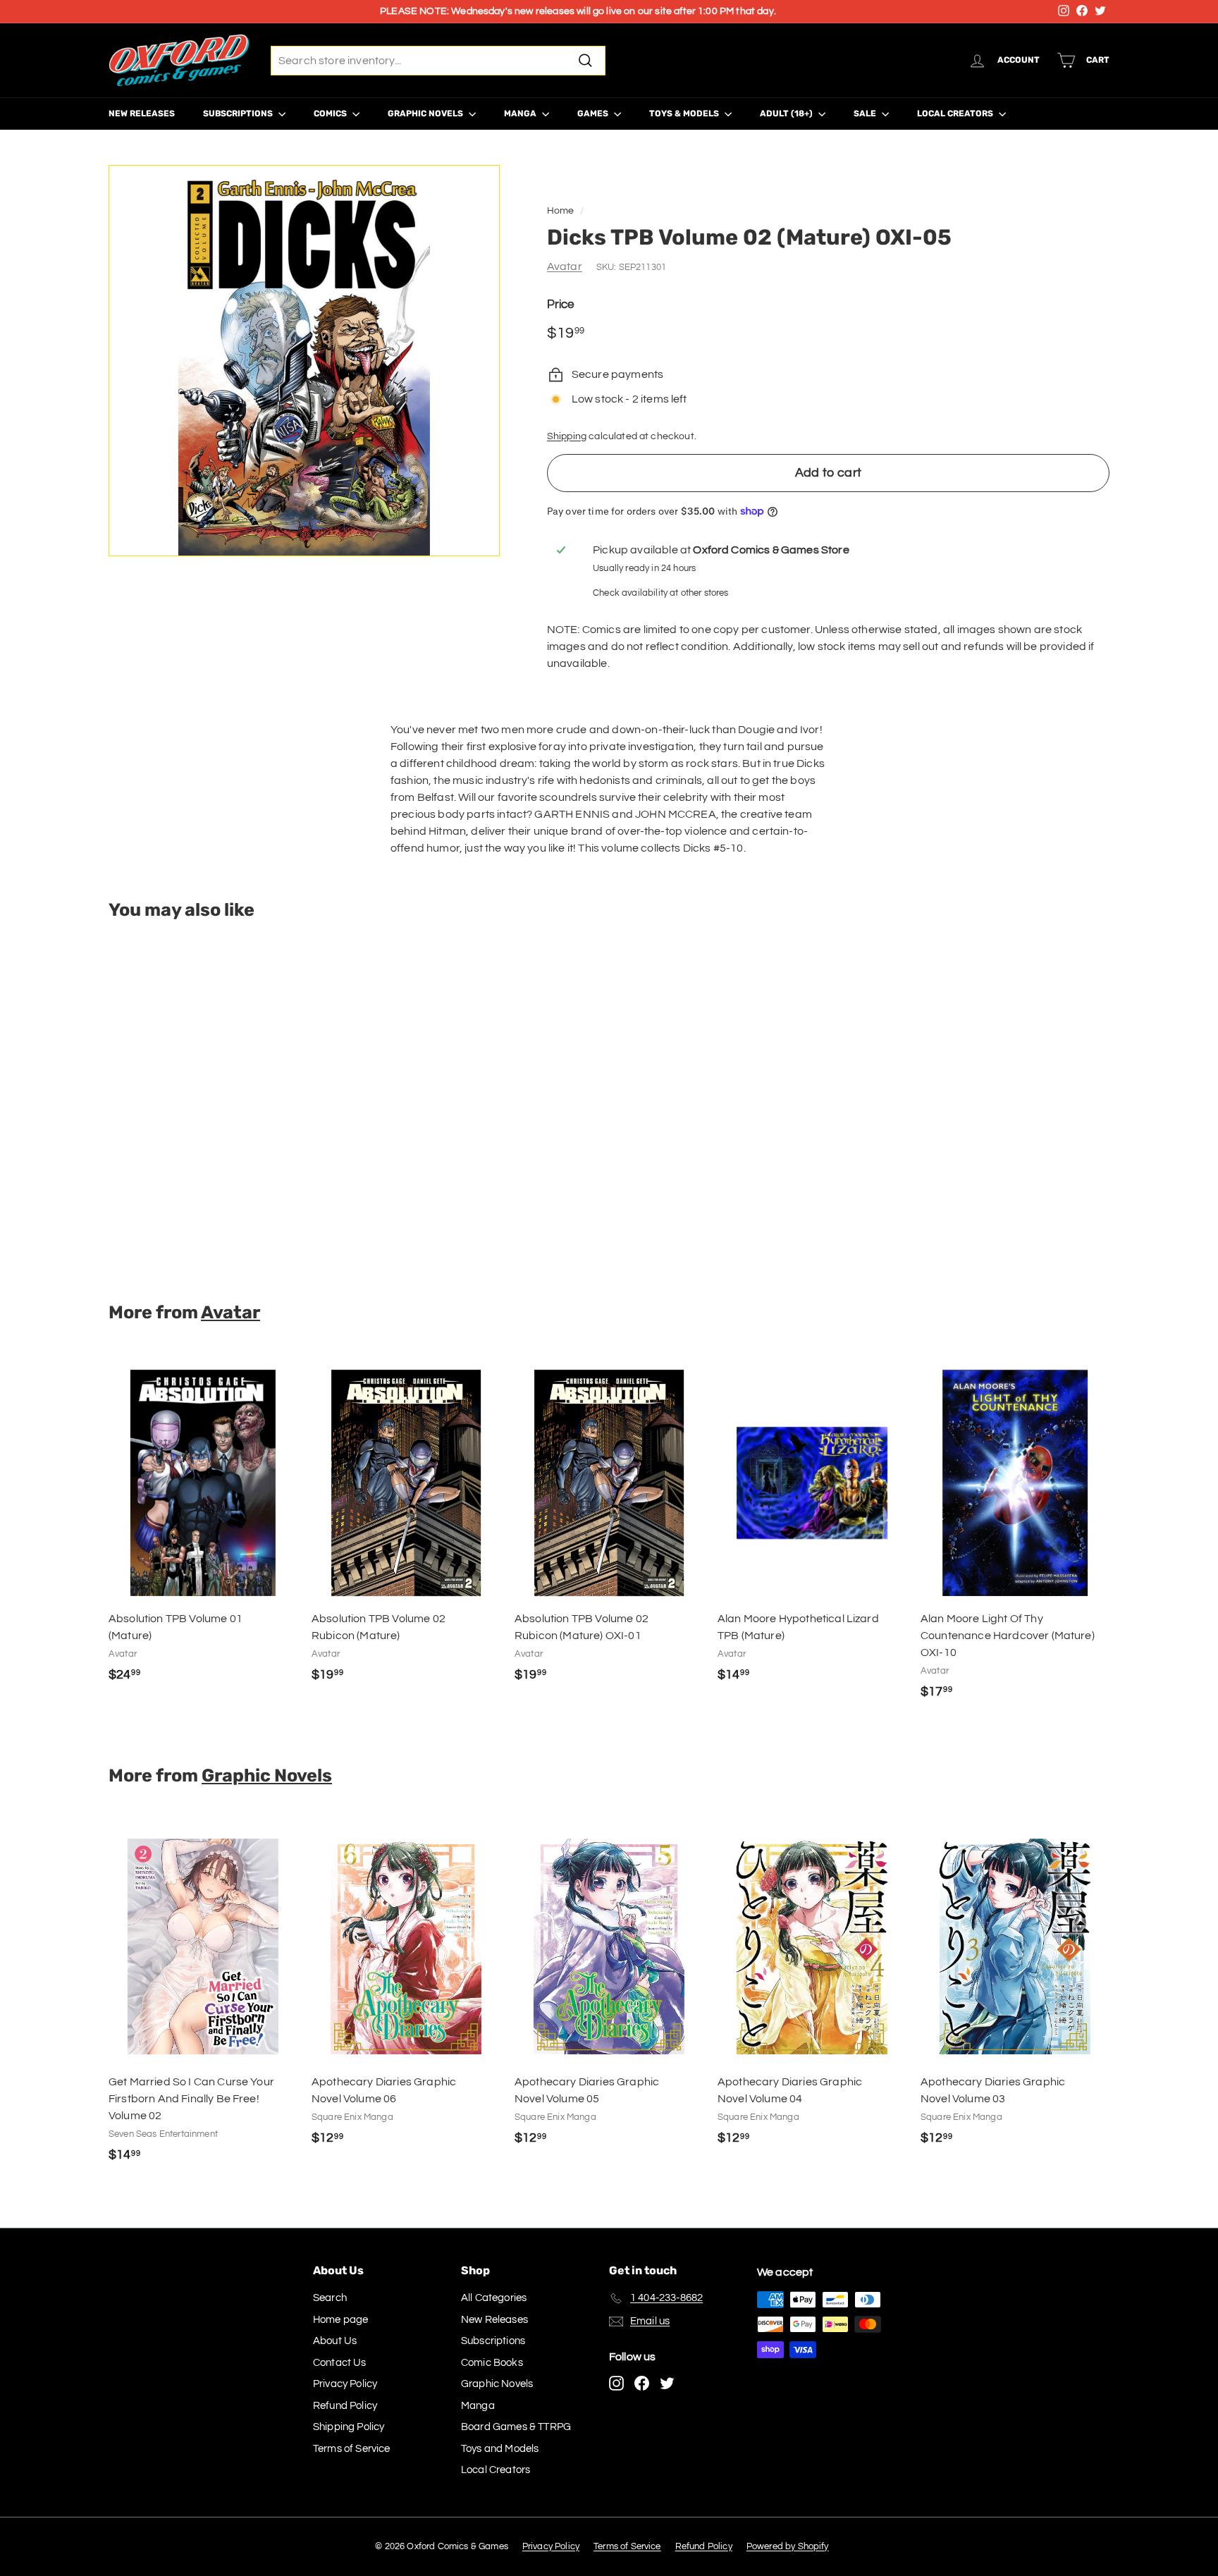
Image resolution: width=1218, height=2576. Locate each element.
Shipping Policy (349, 2427)
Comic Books (492, 2363)
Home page (340, 2320)
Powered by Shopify (788, 2546)
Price (561, 305)
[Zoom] (304, 361)
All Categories (494, 2298)
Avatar (565, 266)
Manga (521, 114)
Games (594, 114)
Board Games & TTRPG (516, 2427)
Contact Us (340, 2363)
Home (561, 211)
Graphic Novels (426, 114)
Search (330, 2298)
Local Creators (956, 114)
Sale (866, 114)
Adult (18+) (787, 114)
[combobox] (438, 61)
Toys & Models (685, 114)
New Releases (142, 114)
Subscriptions (239, 114)
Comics (331, 114)
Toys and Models (500, 2449)
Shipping (567, 436)
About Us (335, 2341)
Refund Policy (345, 2406)
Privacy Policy (345, 2384)
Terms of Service (352, 2449)
